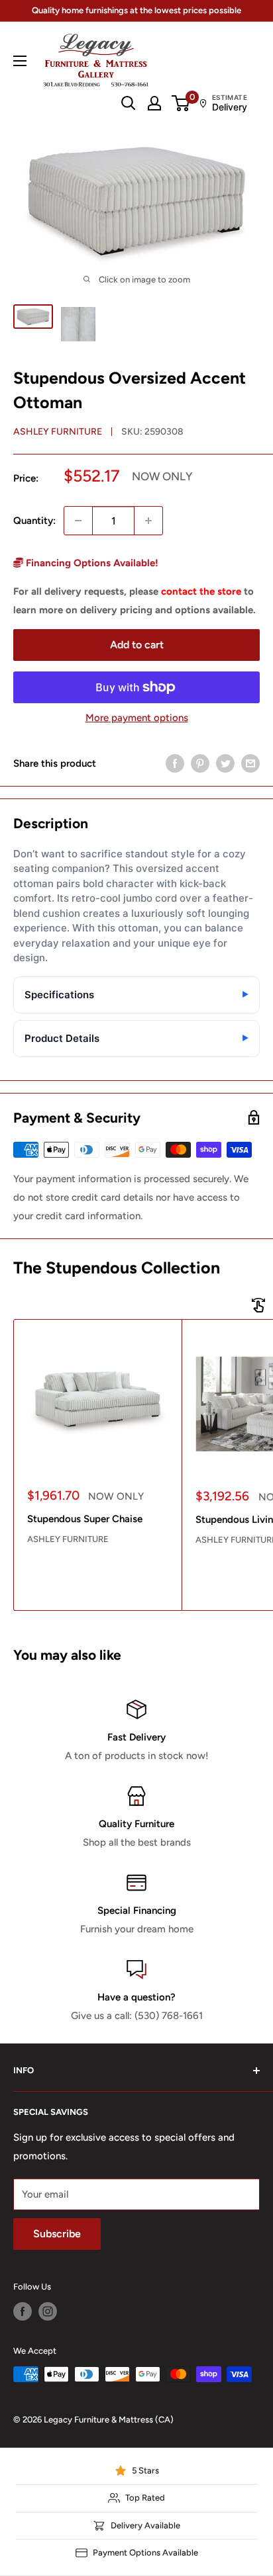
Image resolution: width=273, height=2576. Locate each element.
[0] (181, 103)
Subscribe (57, 2234)
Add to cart (137, 645)
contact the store (201, 591)
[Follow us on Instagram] (48, 2311)
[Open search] (129, 103)
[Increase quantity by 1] (148, 521)
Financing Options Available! (91, 563)
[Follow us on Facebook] (23, 2311)
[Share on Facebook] (175, 763)
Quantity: (34, 521)
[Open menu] (20, 61)
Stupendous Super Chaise (85, 1519)
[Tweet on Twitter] (225, 763)
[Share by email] (250, 763)
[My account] (154, 103)
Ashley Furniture (58, 432)
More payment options (137, 718)
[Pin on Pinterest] (200, 763)
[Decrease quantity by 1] (78, 521)
